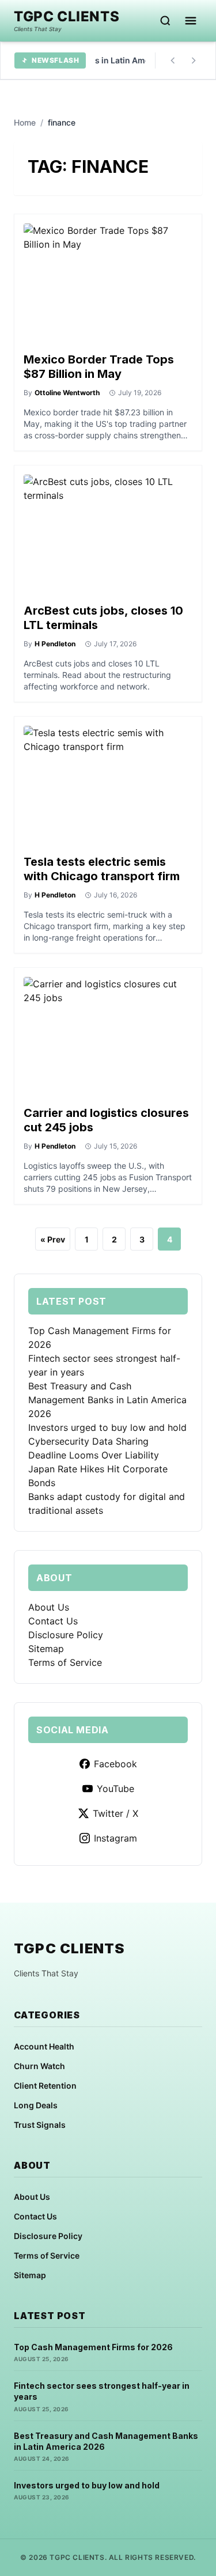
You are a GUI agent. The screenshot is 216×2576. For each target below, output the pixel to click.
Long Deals (36, 2105)
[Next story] (194, 60)
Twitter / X (115, 1813)
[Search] (165, 21)
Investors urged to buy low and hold (107, 1427)
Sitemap (46, 1649)
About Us (49, 1607)
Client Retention (45, 2086)
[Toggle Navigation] (191, 21)
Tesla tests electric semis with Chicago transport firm (102, 869)
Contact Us (53, 1621)
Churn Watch (39, 2066)
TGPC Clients (67, 17)
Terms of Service (65, 1662)
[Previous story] (173, 60)
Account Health (44, 2046)
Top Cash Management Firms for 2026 (93, 2347)
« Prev (53, 1239)
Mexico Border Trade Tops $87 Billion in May (99, 367)
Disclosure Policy (66, 1635)
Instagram (115, 1838)
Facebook (115, 1764)
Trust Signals (40, 2125)
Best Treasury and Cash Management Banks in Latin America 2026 (107, 1400)
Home (25, 122)
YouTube (115, 1789)
